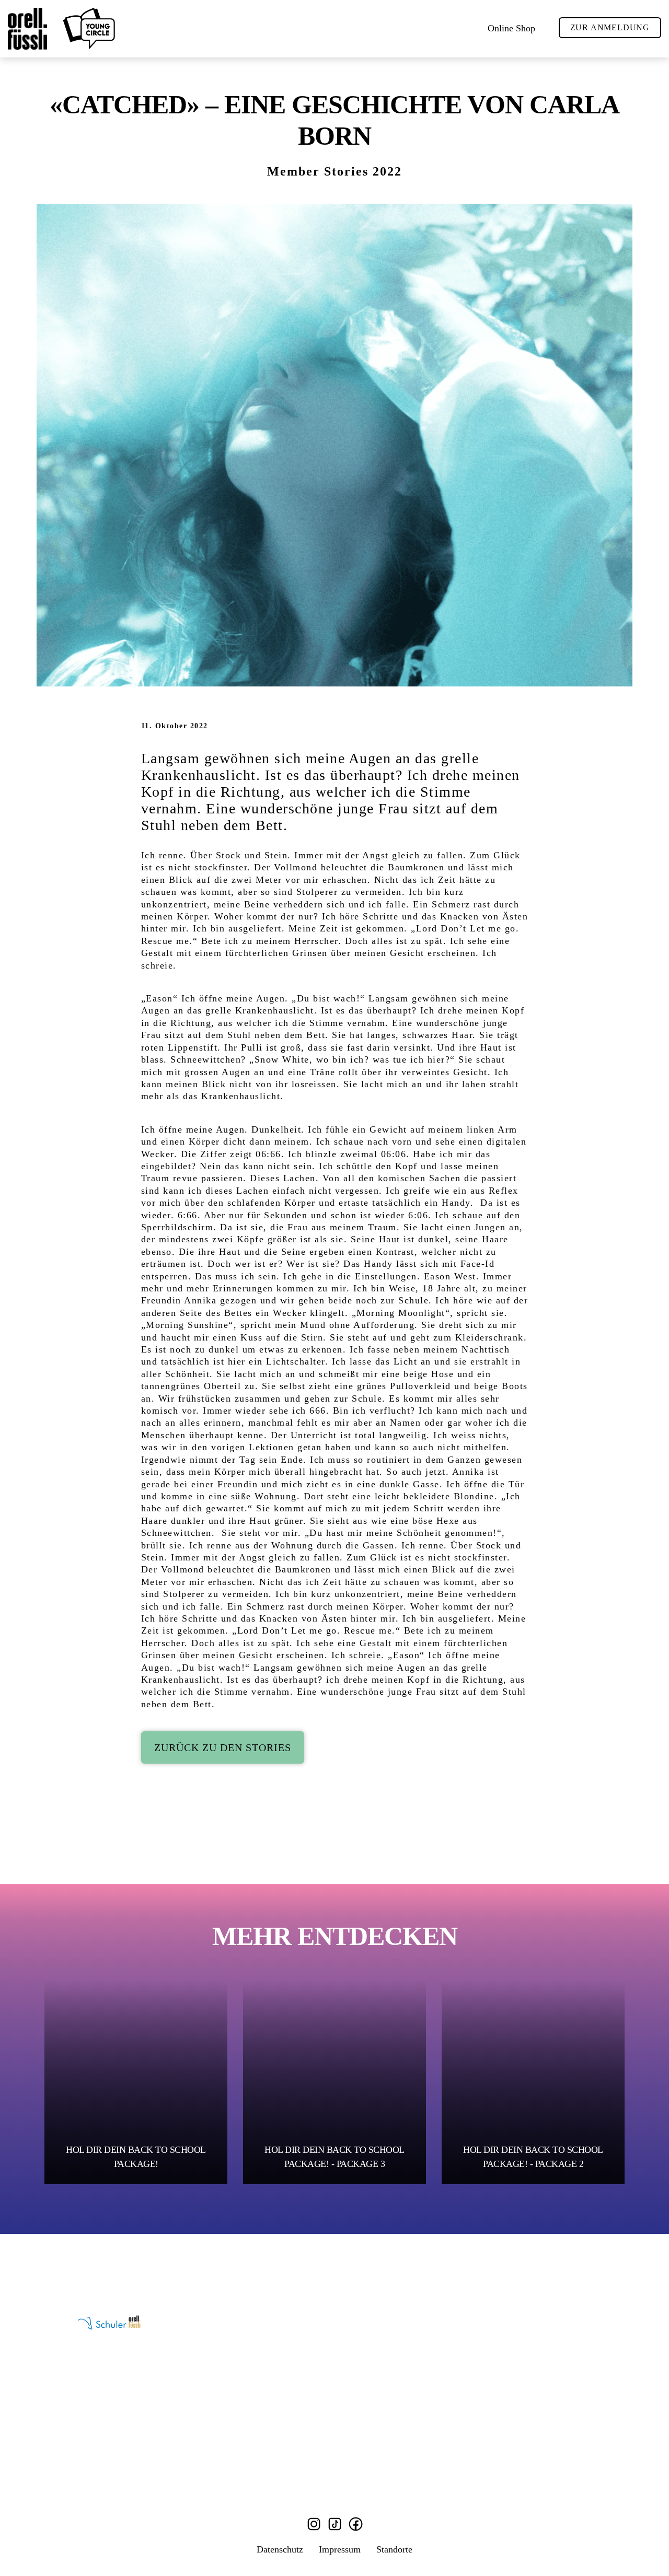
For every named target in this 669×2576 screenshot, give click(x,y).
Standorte (394, 2549)
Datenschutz (280, 2549)
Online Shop (511, 28)
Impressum (340, 2549)
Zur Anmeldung (610, 27)
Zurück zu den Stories (223, 1747)
